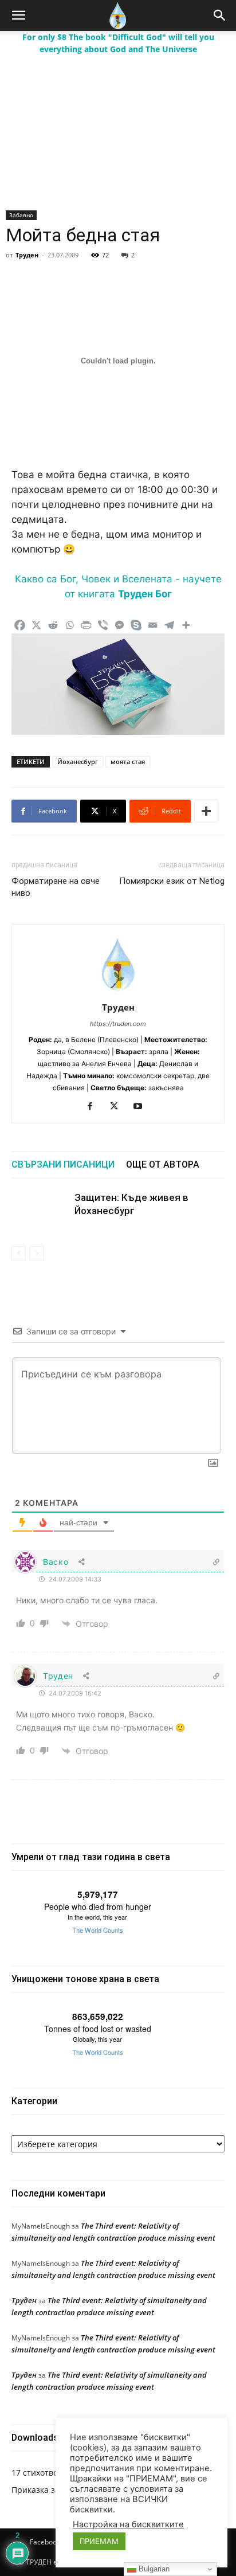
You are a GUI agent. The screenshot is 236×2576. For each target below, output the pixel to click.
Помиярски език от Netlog (172, 881)
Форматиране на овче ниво (56, 887)
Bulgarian (153, 2569)
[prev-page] (19, 1253)
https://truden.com (118, 1024)
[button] (18, 15)
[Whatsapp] (70, 625)
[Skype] (136, 625)
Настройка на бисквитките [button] (128, 2524)
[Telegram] (169, 625)
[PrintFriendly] (86, 625)
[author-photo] (118, 991)
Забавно (21, 215)
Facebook (45, 2542)
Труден (27, 255)
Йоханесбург (78, 762)
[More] (186, 625)
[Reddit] (53, 625)
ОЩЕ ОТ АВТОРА (163, 1164)
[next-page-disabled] (37, 1253)
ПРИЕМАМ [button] (99, 2541)
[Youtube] (142, 1107)
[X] (36, 625)
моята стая (128, 762)
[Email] (153, 625)
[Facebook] (20, 625)
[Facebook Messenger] (119, 625)
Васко (56, 1562)
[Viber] (103, 625)
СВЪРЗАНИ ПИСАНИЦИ (63, 1164)
